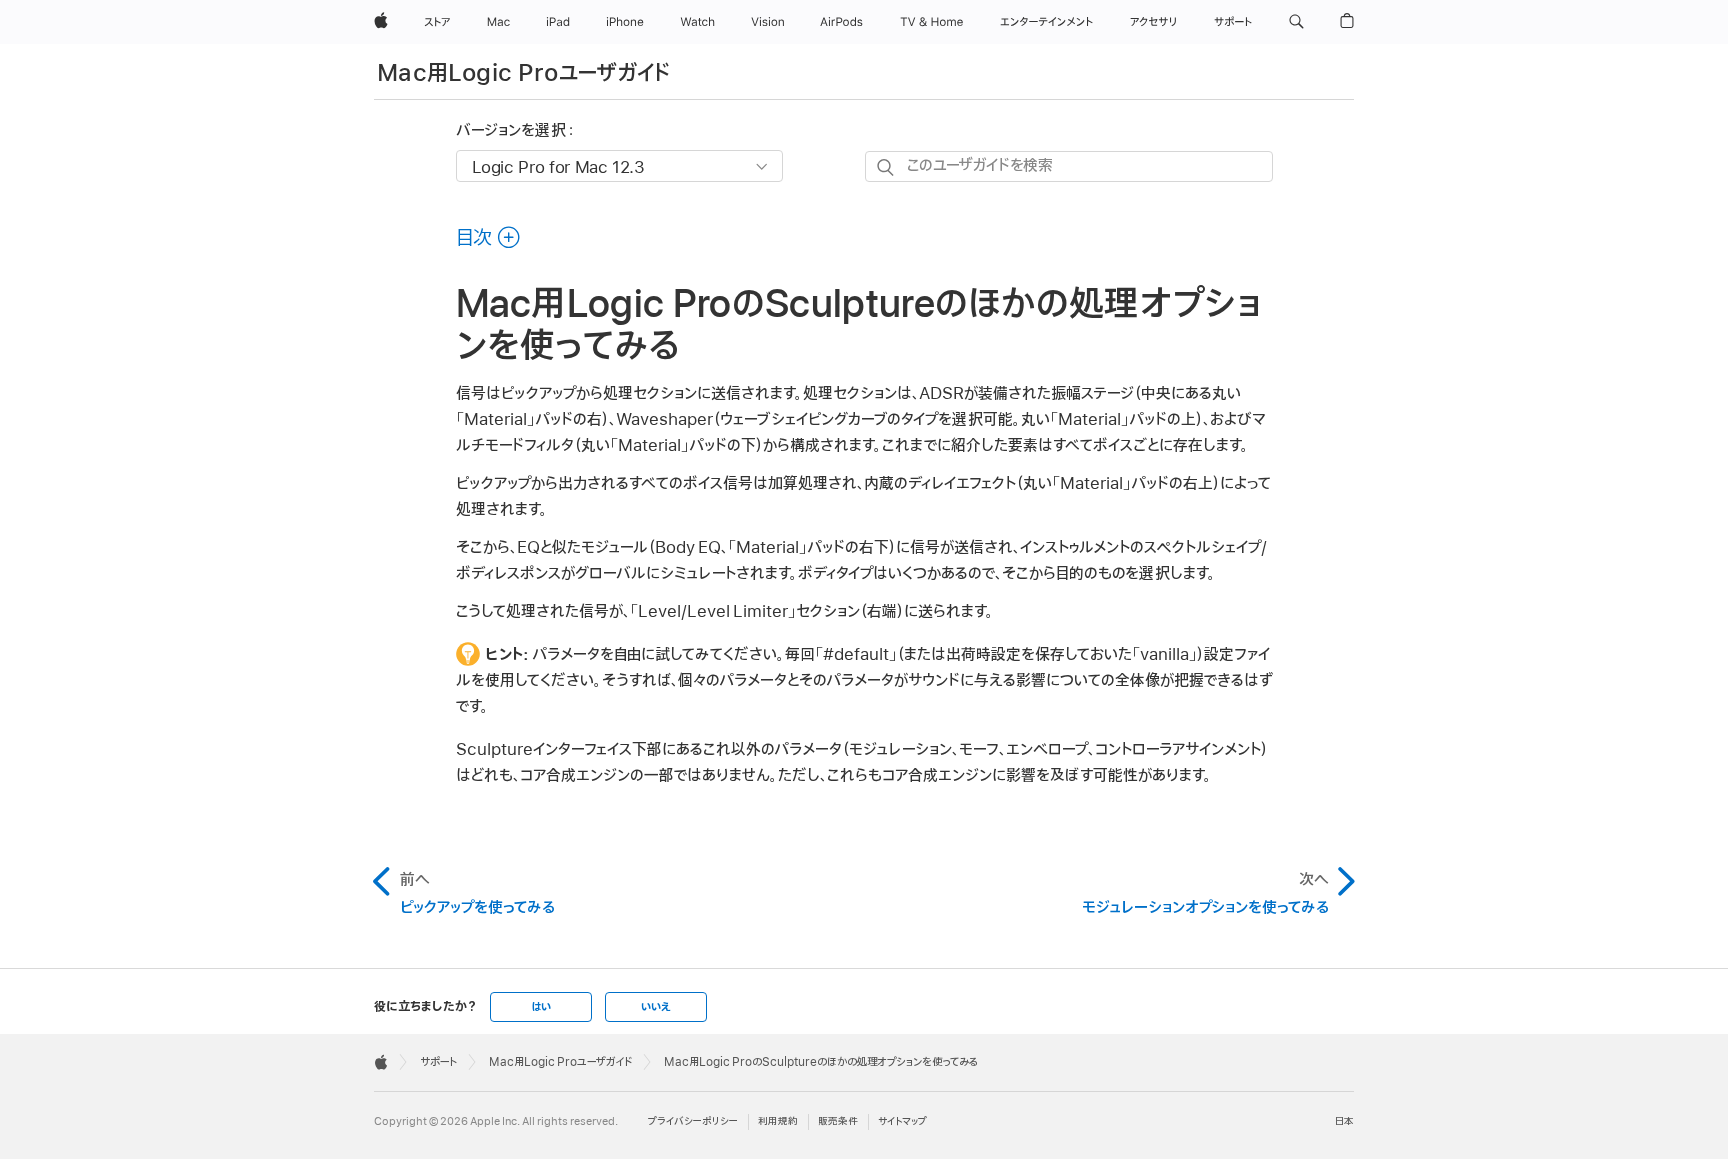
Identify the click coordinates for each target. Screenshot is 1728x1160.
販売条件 (838, 1121)
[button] (1296, 22)
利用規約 (778, 1121)
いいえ (656, 1007)
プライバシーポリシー (693, 1121)
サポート (438, 1062)
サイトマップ (902, 1121)
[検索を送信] (886, 167)
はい (541, 1007)
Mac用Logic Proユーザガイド (524, 73)
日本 (1344, 1121)
